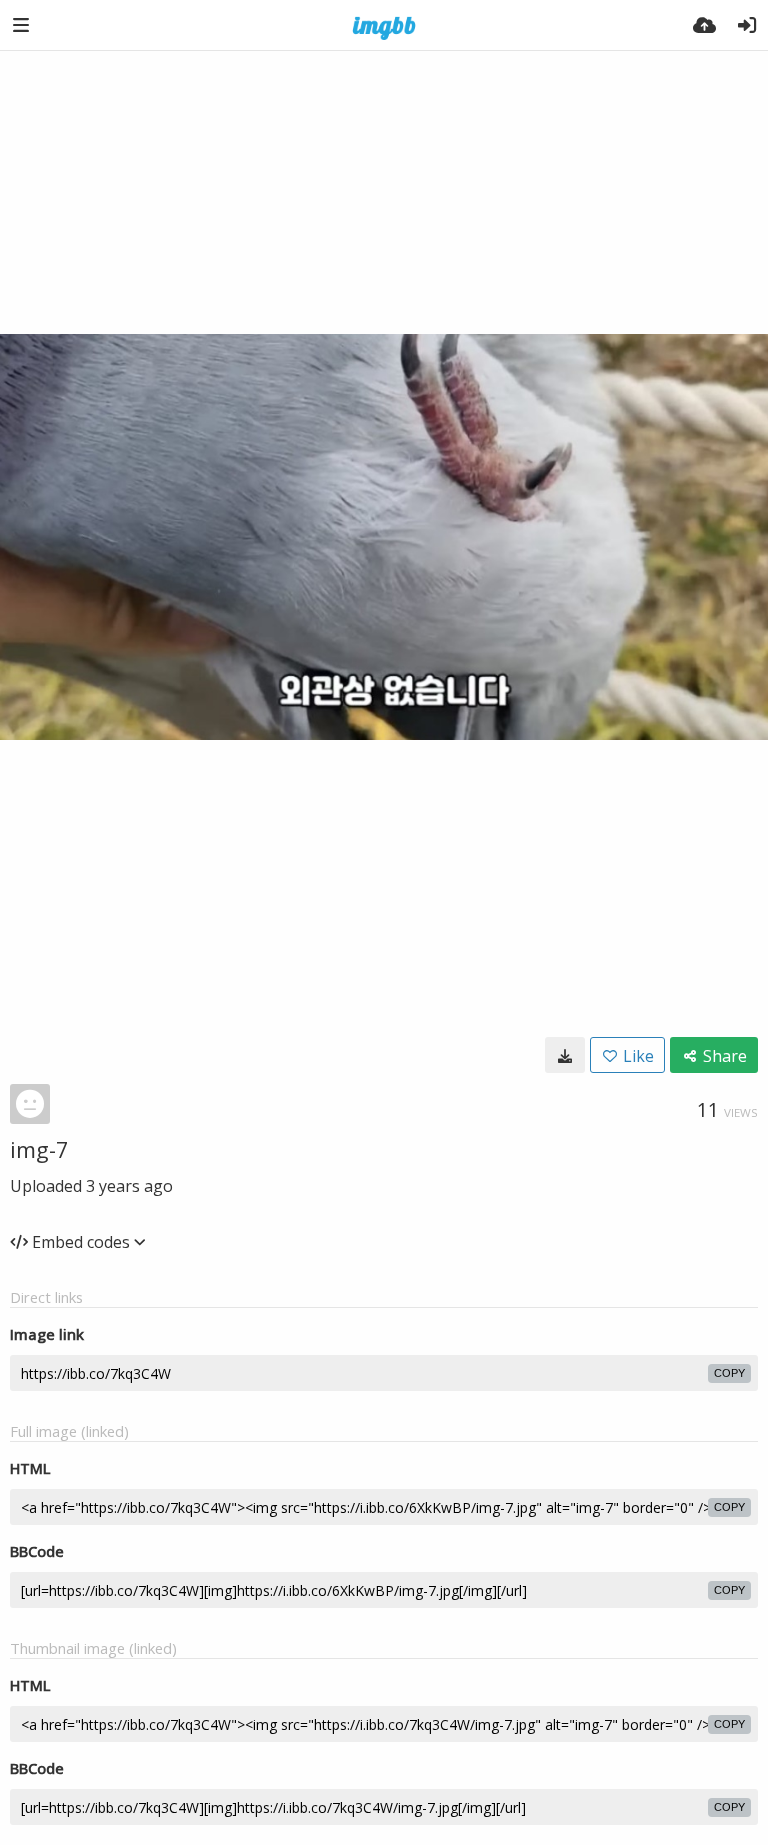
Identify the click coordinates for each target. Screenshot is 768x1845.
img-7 (39, 1149)
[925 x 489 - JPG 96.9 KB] (565, 1055)
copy (729, 1373)
